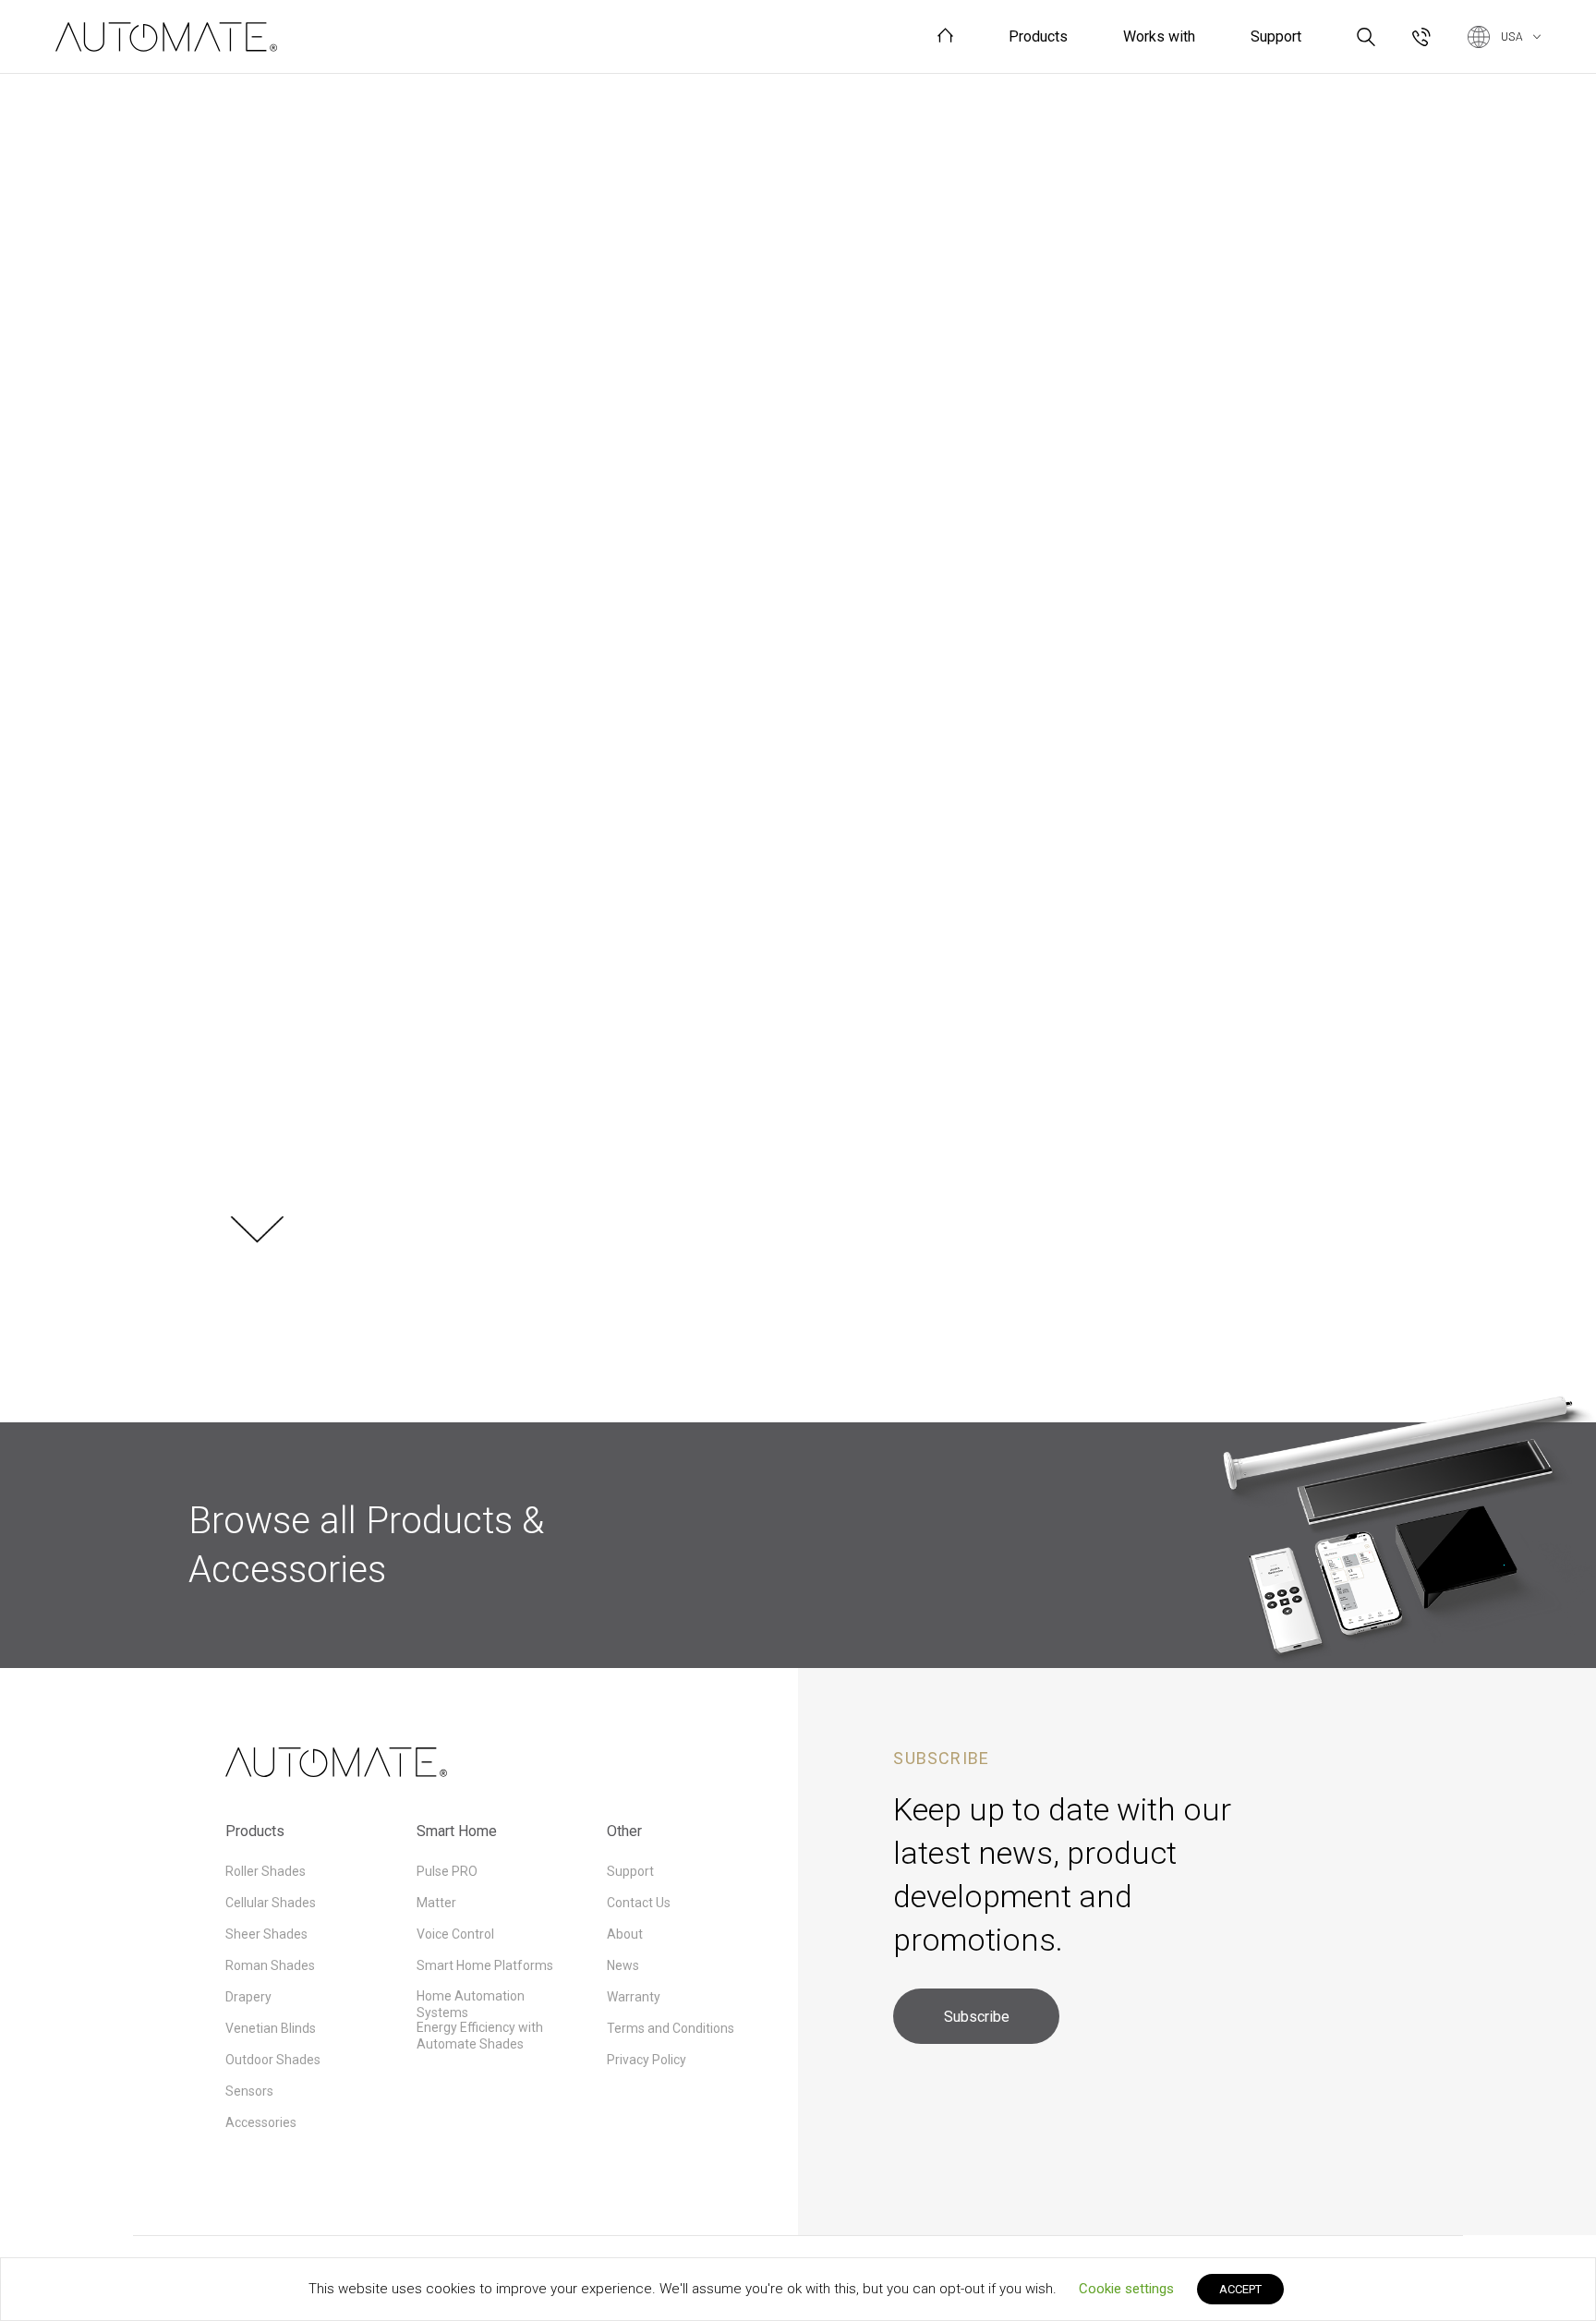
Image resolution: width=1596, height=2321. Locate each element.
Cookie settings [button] (1126, 2289)
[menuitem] (945, 36)
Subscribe (977, 2017)
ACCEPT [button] (1240, 2289)
